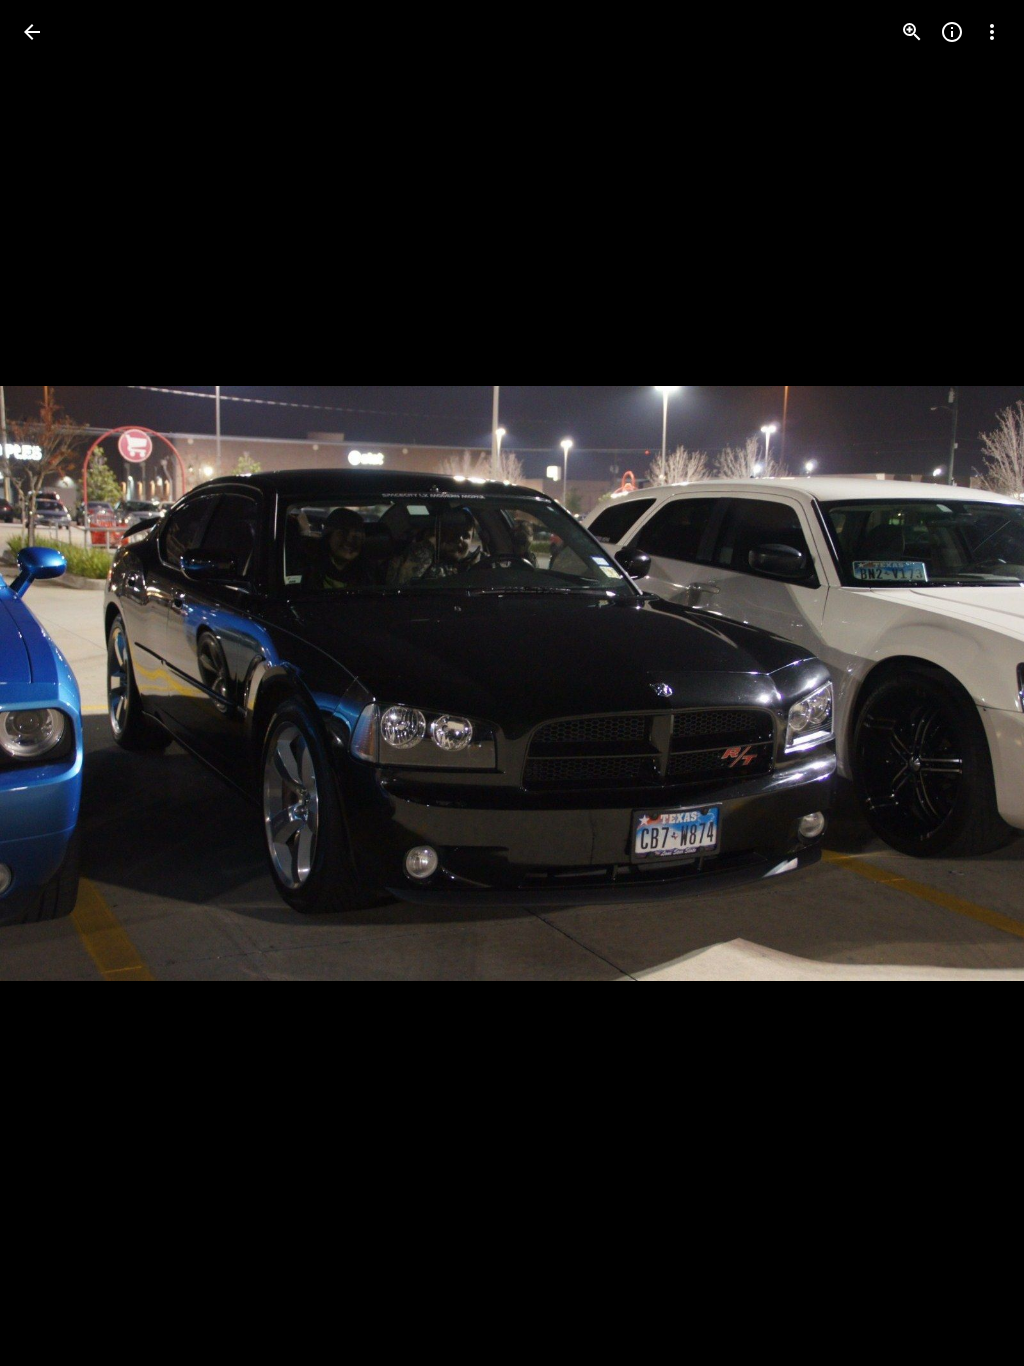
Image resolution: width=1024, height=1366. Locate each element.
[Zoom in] (912, 32)
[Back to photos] (32, 32)
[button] (56, 683)
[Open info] (952, 32)
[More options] (992, 32)
